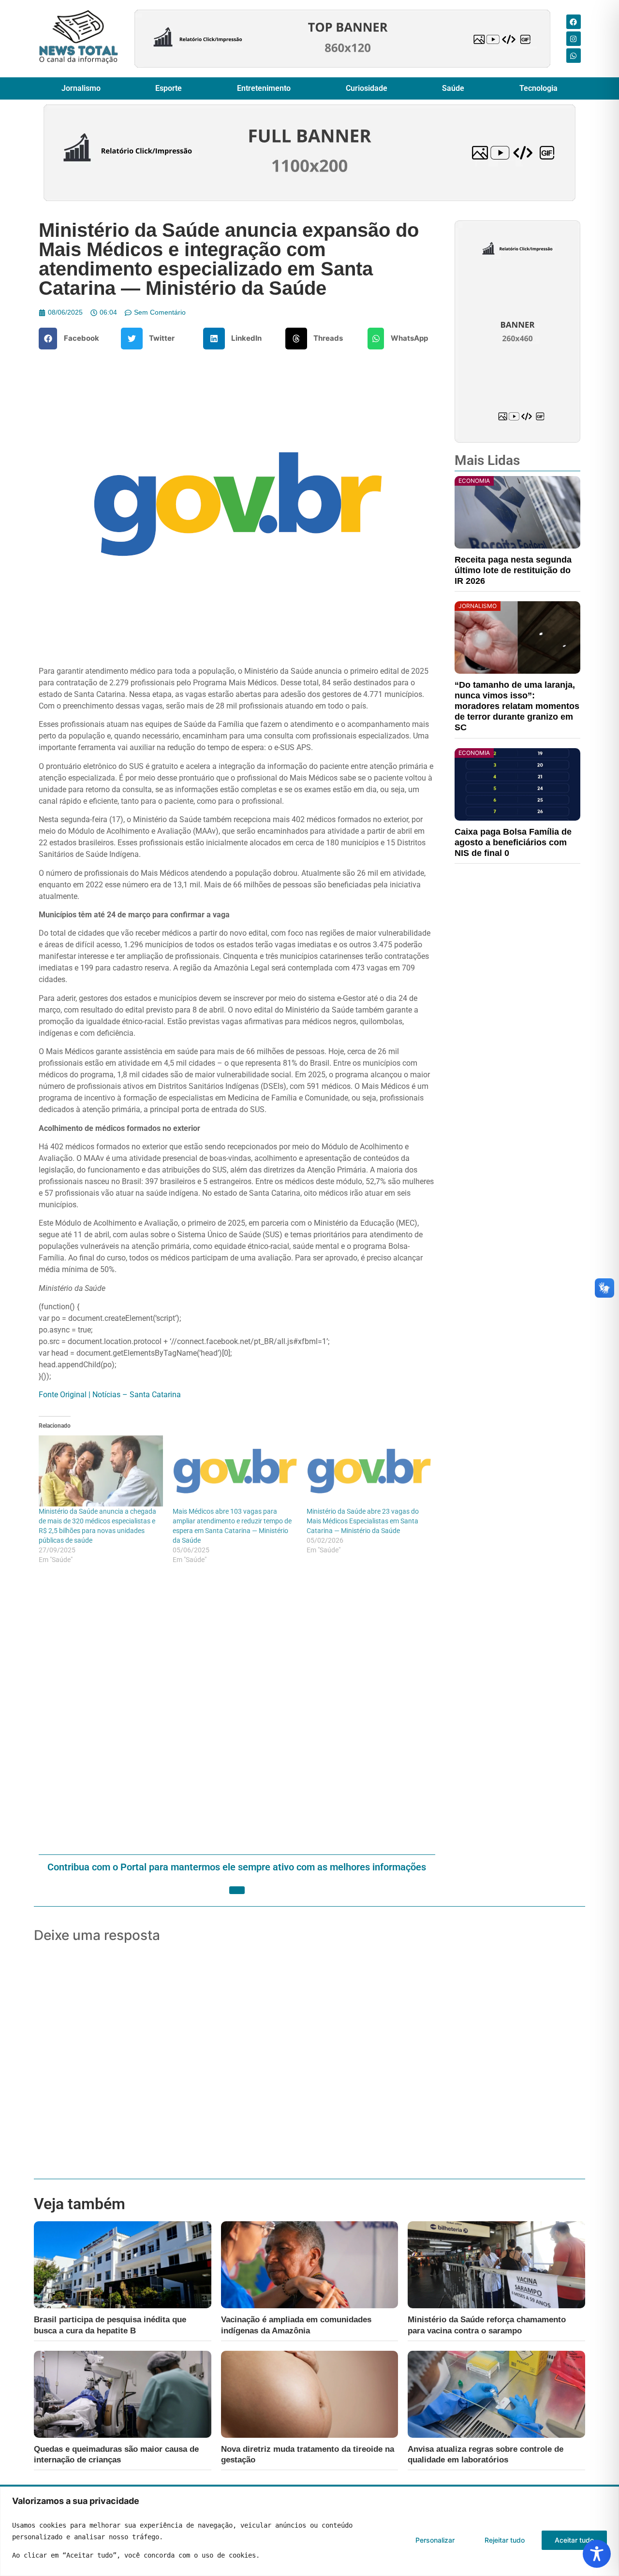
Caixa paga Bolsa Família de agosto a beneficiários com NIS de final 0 (513, 842)
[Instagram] (574, 39)
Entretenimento (264, 88)
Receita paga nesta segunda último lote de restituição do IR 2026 (513, 570)
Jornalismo (81, 88)
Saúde (453, 88)
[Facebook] (574, 22)
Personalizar (435, 2540)
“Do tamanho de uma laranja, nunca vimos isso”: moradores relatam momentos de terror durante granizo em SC (517, 706)
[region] (309, 2531)
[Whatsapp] (574, 56)
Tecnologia (538, 88)
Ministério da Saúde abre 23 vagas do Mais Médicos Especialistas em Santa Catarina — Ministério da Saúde (363, 1521)
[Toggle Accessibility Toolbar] (597, 2554)
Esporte (169, 88)
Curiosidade (367, 88)
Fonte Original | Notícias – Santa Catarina (110, 1395)
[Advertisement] (237, 1710)
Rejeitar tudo (505, 2540)
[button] (73, 339)
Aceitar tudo (574, 2540)
